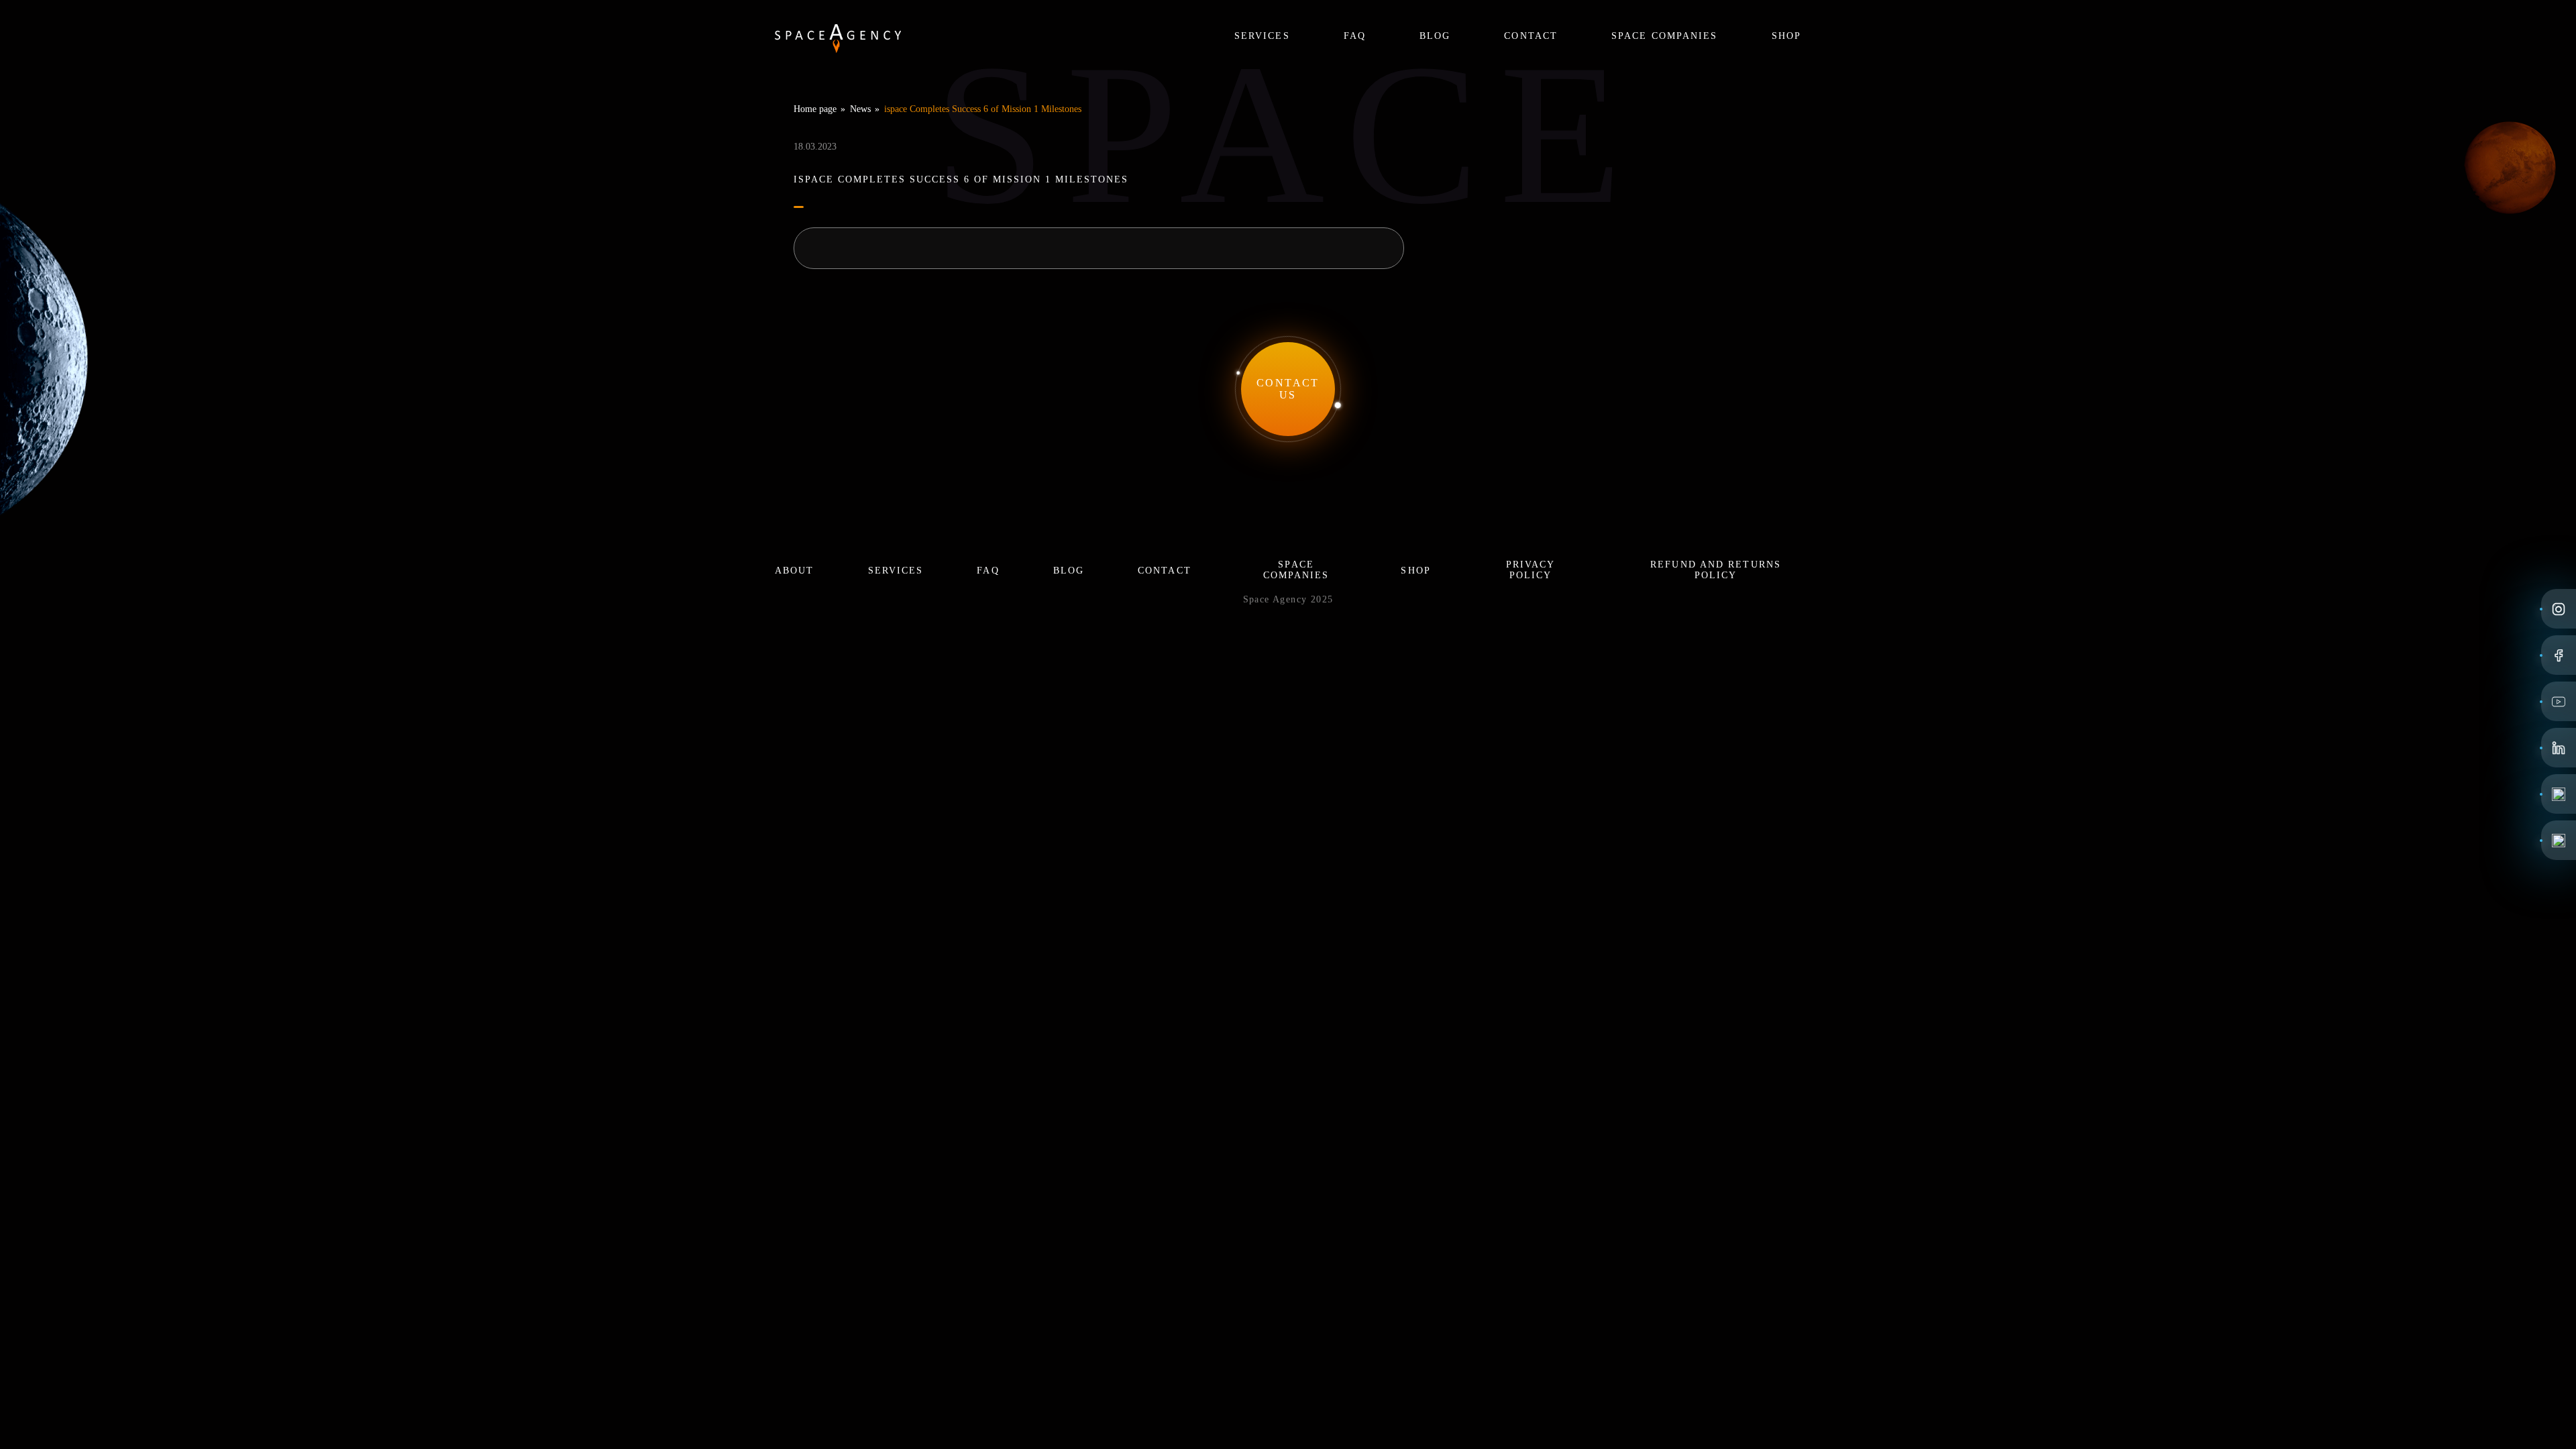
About (795, 571)
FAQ (1355, 36)
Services (1262, 36)
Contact (1531, 36)
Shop (1786, 36)
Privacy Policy (1531, 570)
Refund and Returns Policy (1716, 570)
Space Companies (1665, 36)
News (860, 109)
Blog (1435, 36)
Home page (815, 109)
